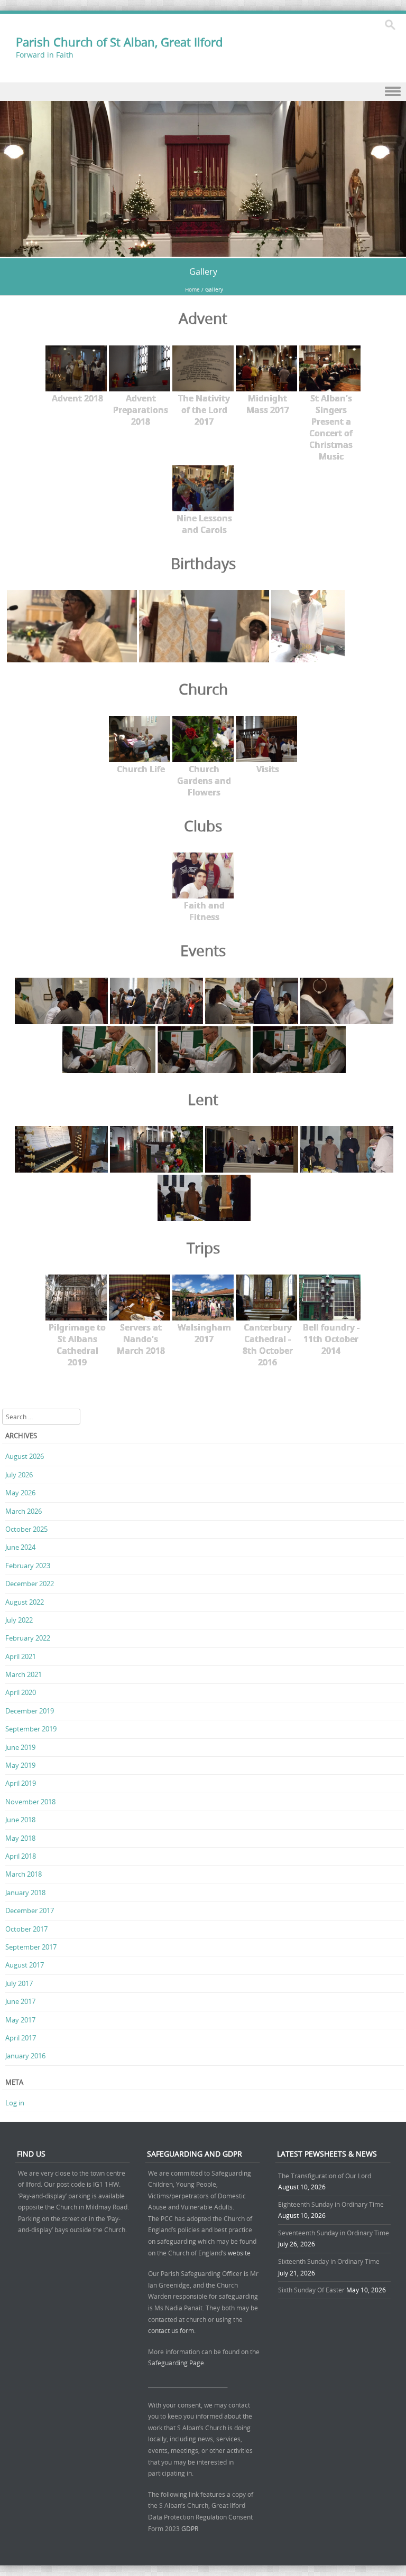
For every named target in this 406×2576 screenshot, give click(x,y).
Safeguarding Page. (178, 2363)
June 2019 (20, 1747)
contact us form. (173, 2330)
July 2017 (19, 1983)
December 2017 (30, 1910)
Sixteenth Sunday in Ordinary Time (329, 2261)
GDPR (190, 2528)
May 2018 (20, 1838)
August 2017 (25, 1965)
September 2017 (31, 1947)
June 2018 (20, 1820)
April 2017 (21, 2038)
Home (192, 290)
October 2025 (26, 1529)
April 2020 (21, 1692)
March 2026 (24, 1511)
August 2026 (25, 1456)
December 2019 (30, 1711)
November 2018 (30, 1802)
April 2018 (21, 1856)
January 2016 (25, 2056)
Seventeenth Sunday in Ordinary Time (334, 2233)
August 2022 (25, 1602)
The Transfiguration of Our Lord (325, 2176)
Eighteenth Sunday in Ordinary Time (331, 2204)
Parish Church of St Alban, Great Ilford (119, 42)
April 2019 (21, 1783)
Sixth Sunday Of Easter (311, 2290)
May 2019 (20, 1765)
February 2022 (28, 1638)
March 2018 (24, 1874)
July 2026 (19, 1475)
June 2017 (20, 2001)
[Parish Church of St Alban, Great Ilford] (203, 251)
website (239, 2253)
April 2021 (21, 1656)
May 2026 (20, 1493)
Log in (15, 2103)
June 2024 (20, 1547)
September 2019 (31, 1729)
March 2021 (24, 1674)
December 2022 (30, 1584)
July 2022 (19, 1620)
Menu (203, 92)
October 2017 (26, 1929)
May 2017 (20, 2020)
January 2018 (25, 1893)
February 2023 (28, 1566)
